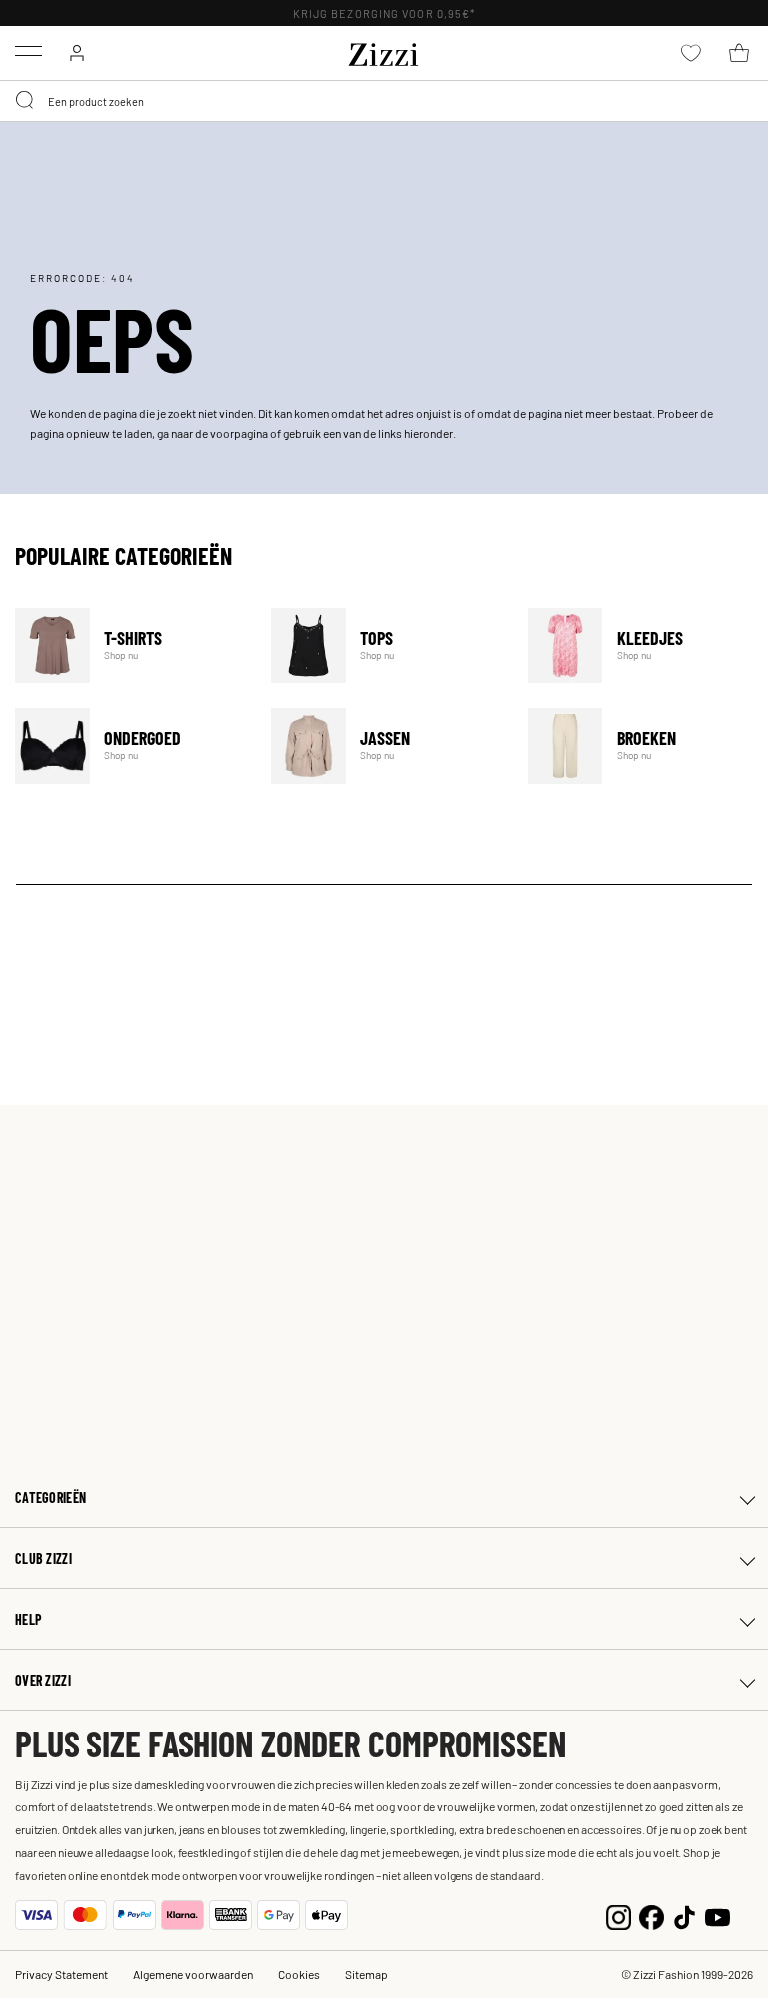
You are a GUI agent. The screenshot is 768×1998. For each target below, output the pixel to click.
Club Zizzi (43, 1558)
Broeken (643, 745)
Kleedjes (643, 645)
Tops (386, 645)
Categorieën (50, 1497)
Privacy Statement (61, 1974)
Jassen (386, 745)
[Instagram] (618, 1914)
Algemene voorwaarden (193, 1974)
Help (28, 1619)
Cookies (299, 1974)
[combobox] (384, 101)
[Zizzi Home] (384, 51)
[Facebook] (651, 1914)
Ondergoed (130, 745)
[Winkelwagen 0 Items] (739, 53)
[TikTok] (684, 1914)
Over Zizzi (43, 1680)
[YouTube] (717, 1914)
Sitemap (366, 1974)
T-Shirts (130, 645)
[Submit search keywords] (26, 101)
